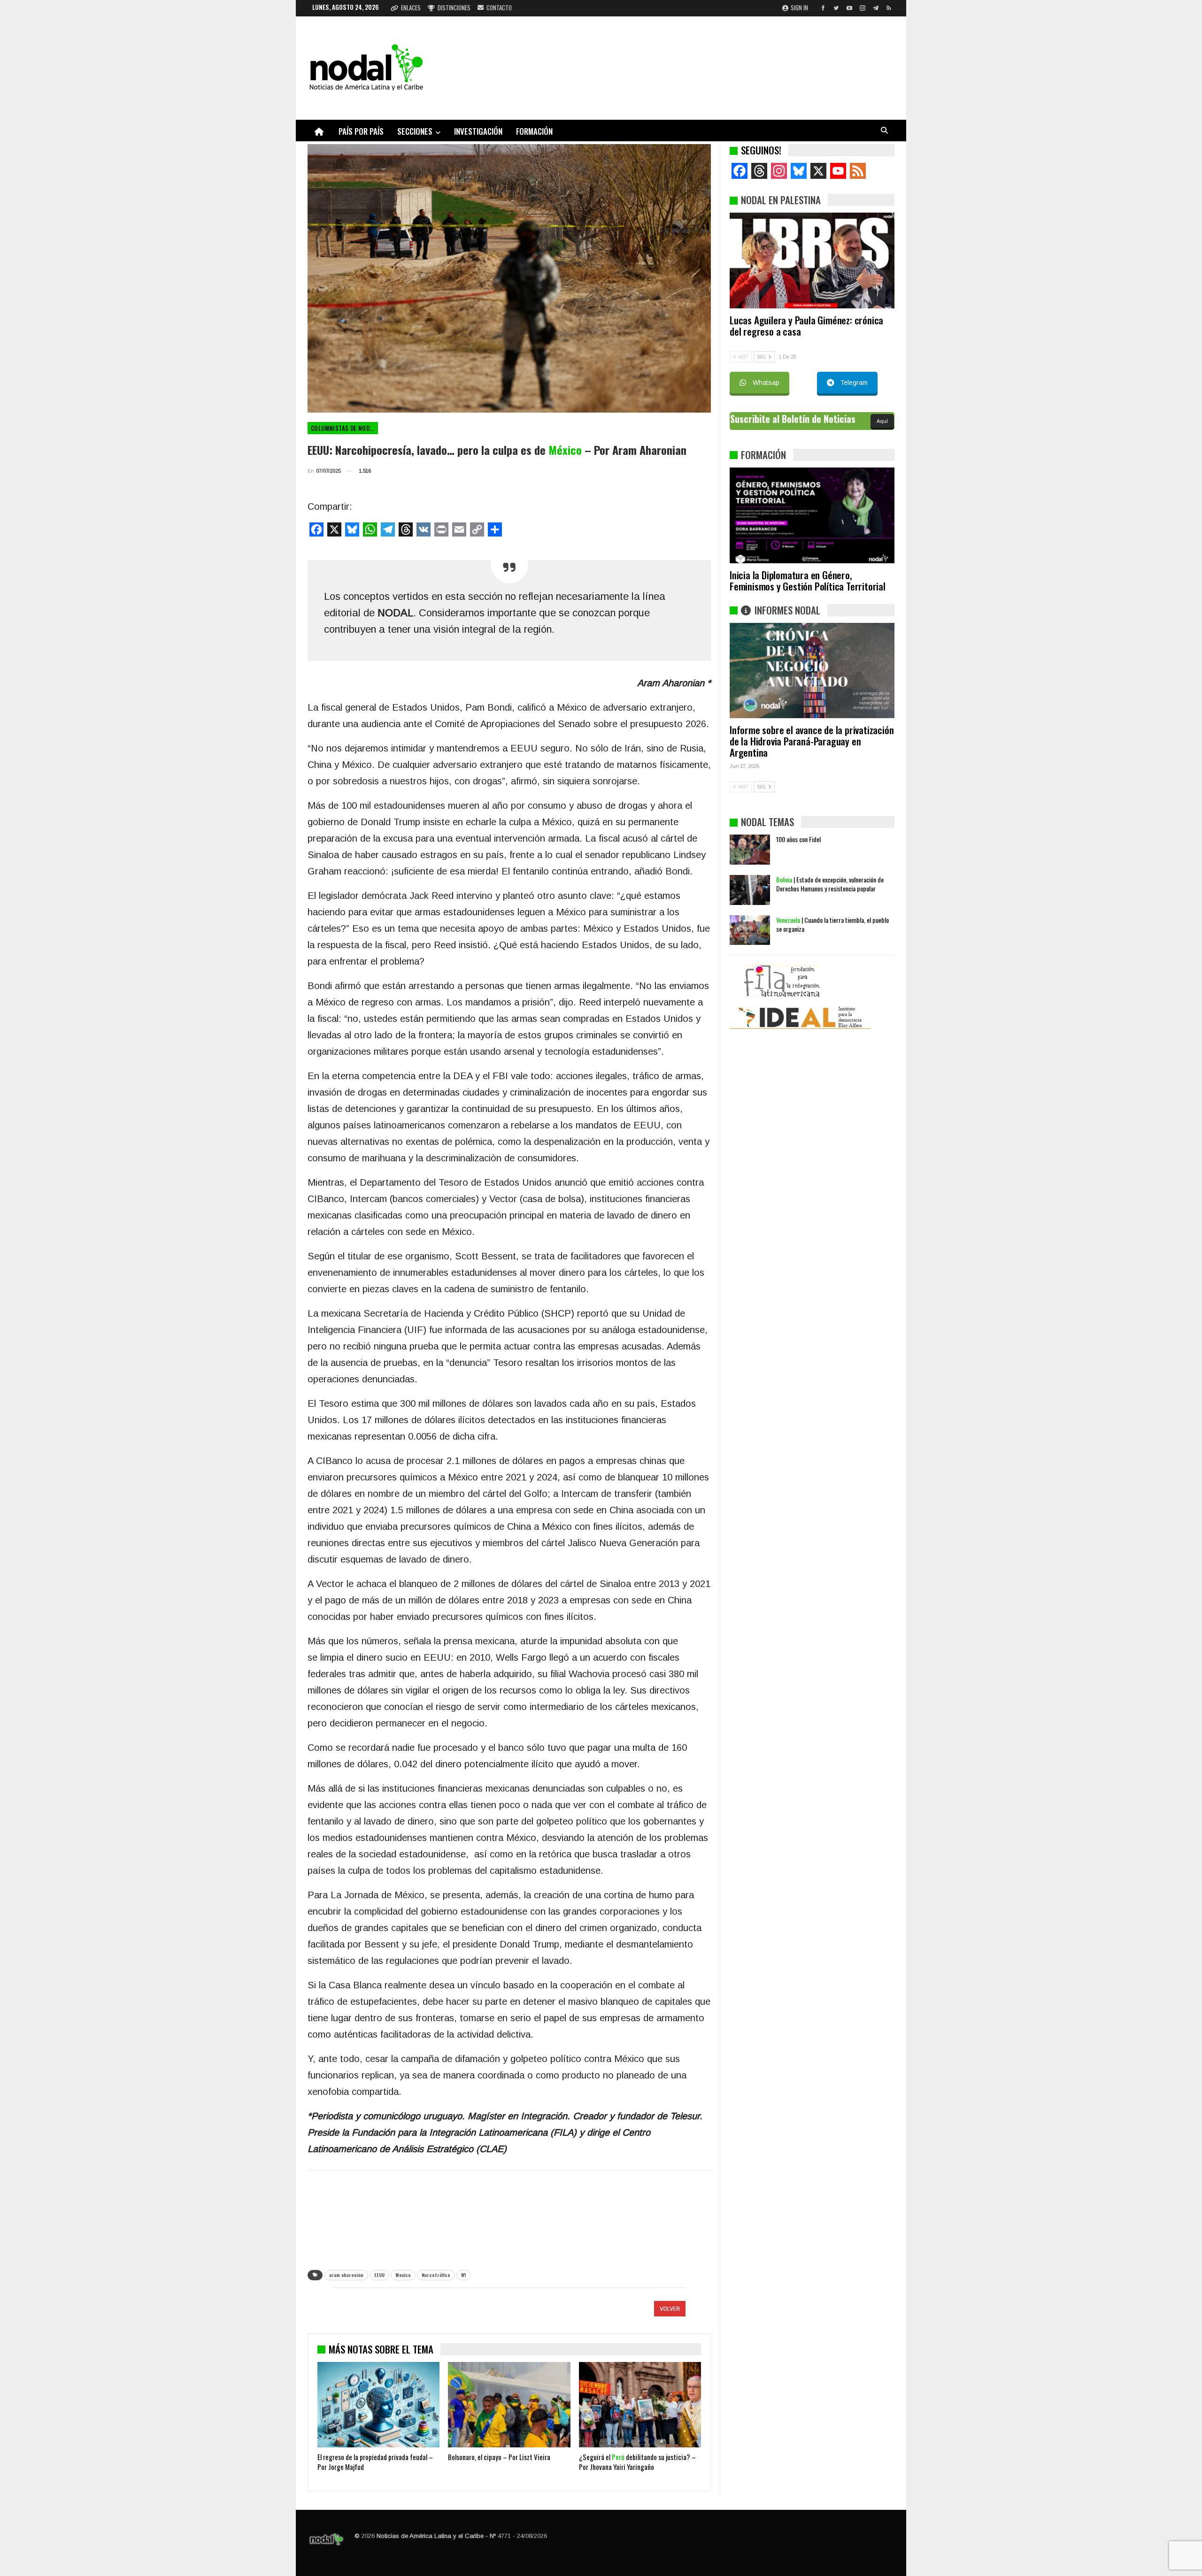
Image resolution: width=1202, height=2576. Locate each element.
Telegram (854, 383)
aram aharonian (346, 2275)
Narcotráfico (436, 2275)
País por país (361, 131)
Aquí (882, 421)
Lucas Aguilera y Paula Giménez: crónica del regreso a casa (806, 326)
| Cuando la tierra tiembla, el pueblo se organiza (832, 924)
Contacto (499, 8)
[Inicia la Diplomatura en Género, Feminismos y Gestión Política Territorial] (812, 515)
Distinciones (454, 8)
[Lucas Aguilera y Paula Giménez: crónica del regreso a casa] (812, 261)
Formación (534, 131)
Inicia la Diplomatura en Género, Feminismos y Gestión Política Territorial (808, 580)
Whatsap (766, 383)
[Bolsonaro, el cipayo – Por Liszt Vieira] (509, 2405)
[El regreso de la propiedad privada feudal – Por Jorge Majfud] (378, 2405)
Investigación (478, 131)
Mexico (403, 2275)
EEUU (379, 2275)
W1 (463, 2275)
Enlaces (411, 8)
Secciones (415, 131)
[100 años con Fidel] (750, 850)
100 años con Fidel (798, 839)
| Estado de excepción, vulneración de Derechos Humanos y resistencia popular (830, 884)
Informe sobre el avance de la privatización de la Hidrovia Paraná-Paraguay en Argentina (812, 741)
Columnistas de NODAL (343, 428)
